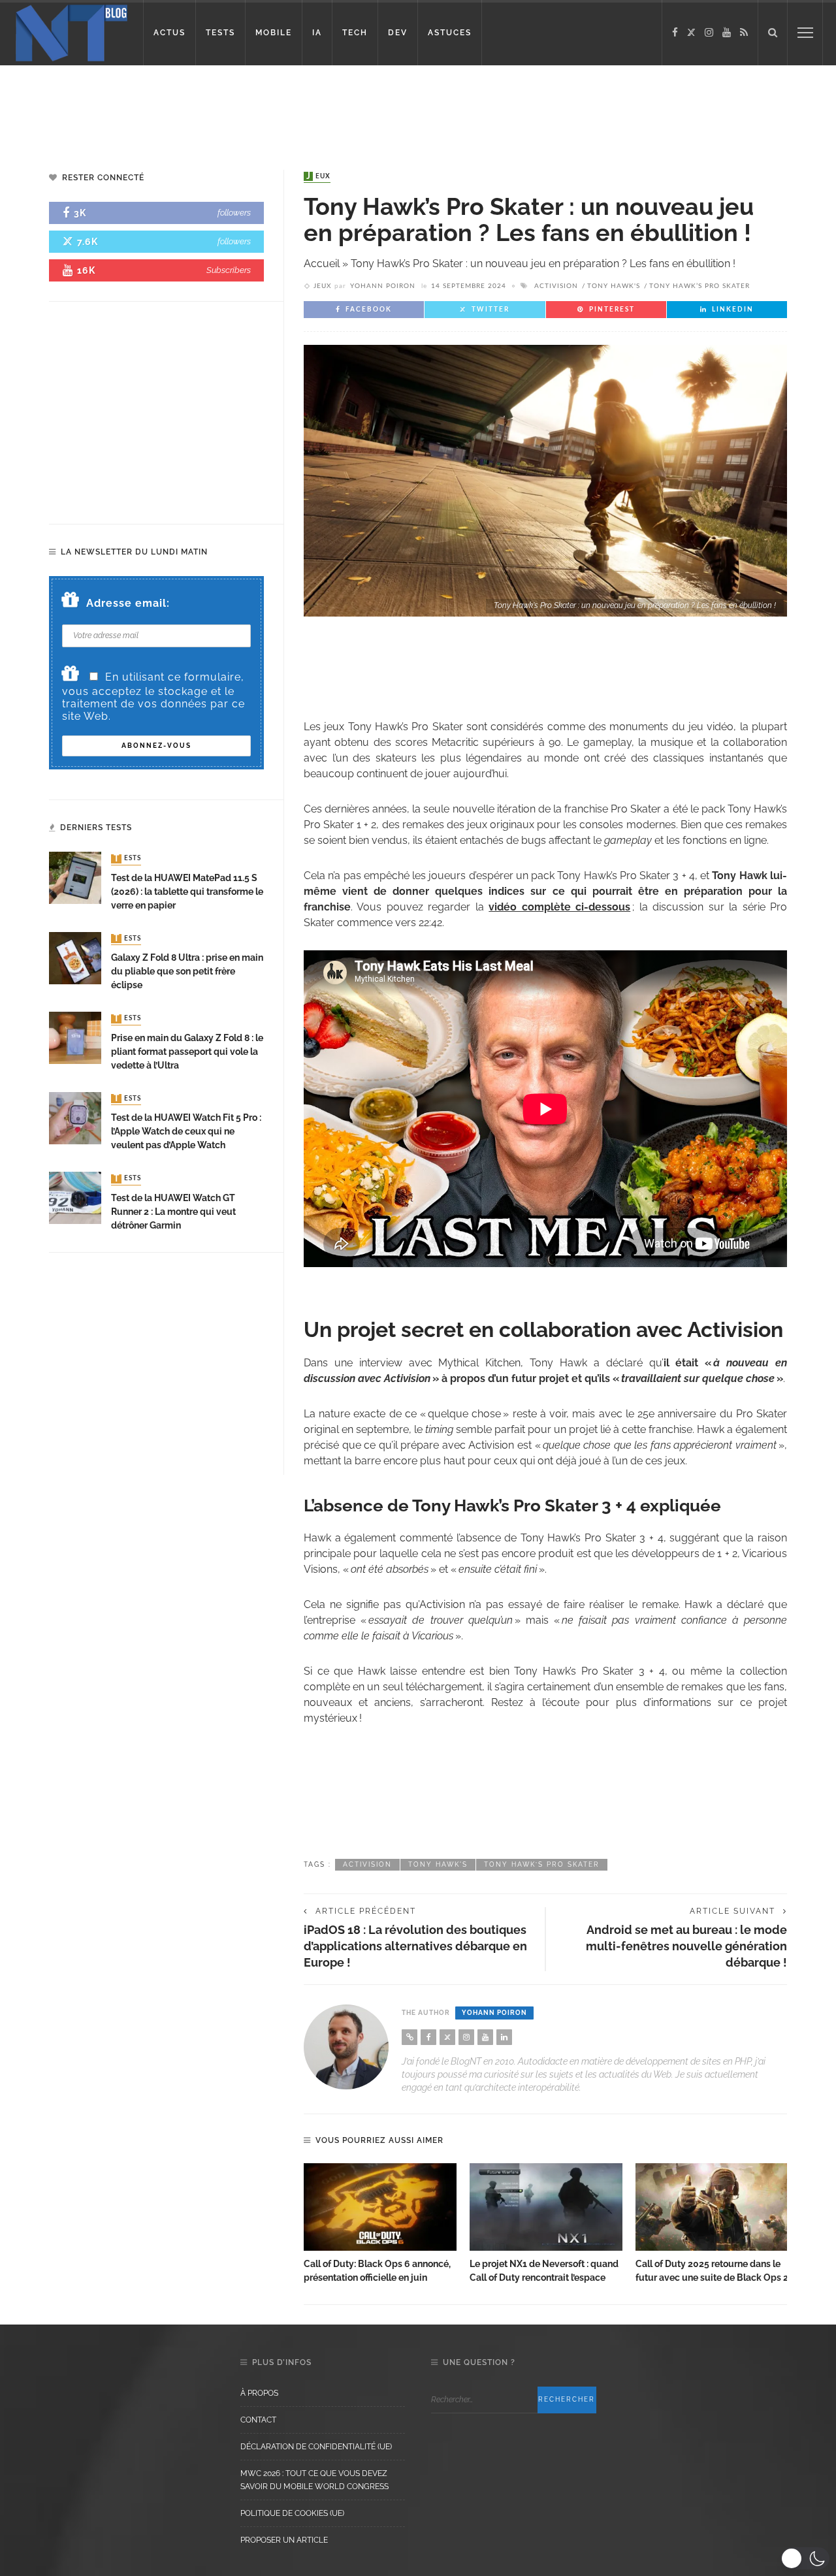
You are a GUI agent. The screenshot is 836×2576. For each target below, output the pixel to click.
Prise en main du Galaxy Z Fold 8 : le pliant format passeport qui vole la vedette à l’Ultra (187, 1052)
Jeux (318, 176)
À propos (259, 2393)
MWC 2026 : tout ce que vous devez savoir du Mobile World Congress (314, 2480)
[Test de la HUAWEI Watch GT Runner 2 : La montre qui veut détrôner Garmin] (75, 1197)
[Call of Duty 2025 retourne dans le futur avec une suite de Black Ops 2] (712, 2207)
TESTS (220, 33)
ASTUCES (450, 33)
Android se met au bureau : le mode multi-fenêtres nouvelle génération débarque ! (686, 1946)
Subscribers (229, 270)
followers (234, 213)
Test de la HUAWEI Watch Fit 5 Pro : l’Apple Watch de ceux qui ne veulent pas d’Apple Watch (186, 1131)
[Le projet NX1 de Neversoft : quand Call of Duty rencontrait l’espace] (546, 2207)
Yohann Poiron (383, 286)
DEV (398, 33)
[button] (805, 2558)
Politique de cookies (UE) (292, 2513)
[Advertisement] (251, 108)
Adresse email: (128, 603)
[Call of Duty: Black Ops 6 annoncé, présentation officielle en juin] (380, 2207)
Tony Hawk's (614, 286)
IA (317, 33)
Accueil (322, 264)
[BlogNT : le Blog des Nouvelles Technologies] (72, 32)
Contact (258, 2420)
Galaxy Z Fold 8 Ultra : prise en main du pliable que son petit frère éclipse (187, 971)
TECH (355, 33)
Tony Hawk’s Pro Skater (699, 286)
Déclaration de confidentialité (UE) (316, 2447)
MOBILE (274, 33)
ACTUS (169, 33)
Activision (556, 286)
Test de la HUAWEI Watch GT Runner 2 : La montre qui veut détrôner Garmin (173, 1212)
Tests (127, 859)
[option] (380, 2224)
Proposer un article (284, 2540)
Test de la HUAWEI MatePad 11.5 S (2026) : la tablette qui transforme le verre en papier (187, 892)
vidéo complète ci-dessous (559, 907)
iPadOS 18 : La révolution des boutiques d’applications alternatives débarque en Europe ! (415, 1946)
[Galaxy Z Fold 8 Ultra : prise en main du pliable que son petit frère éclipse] (75, 957)
